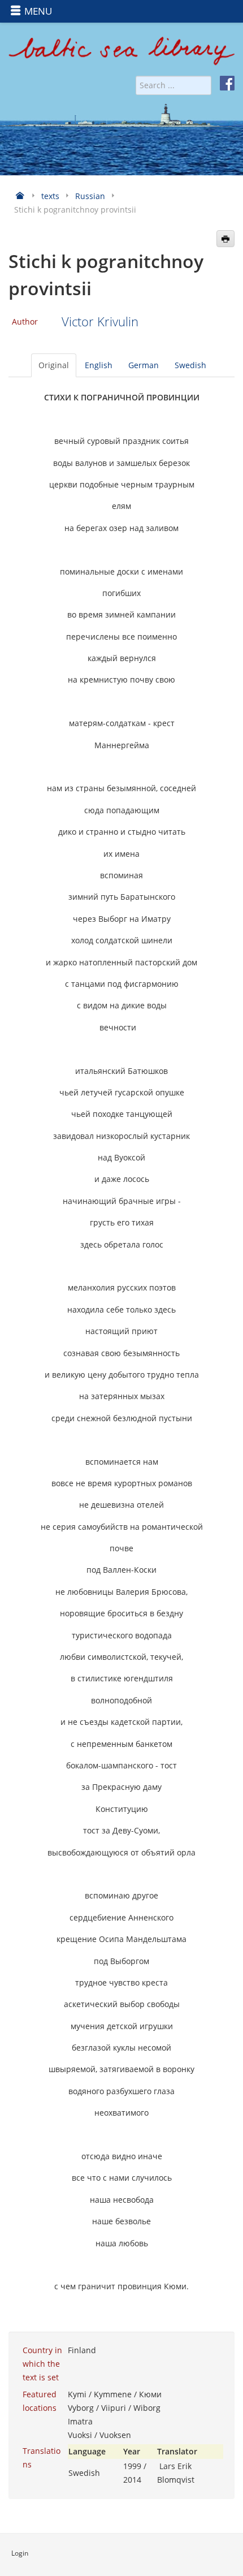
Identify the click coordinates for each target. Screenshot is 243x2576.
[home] (121, 55)
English (99, 365)
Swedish (190, 365)
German (144, 365)
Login (20, 2553)
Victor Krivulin (100, 322)
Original (54, 365)
